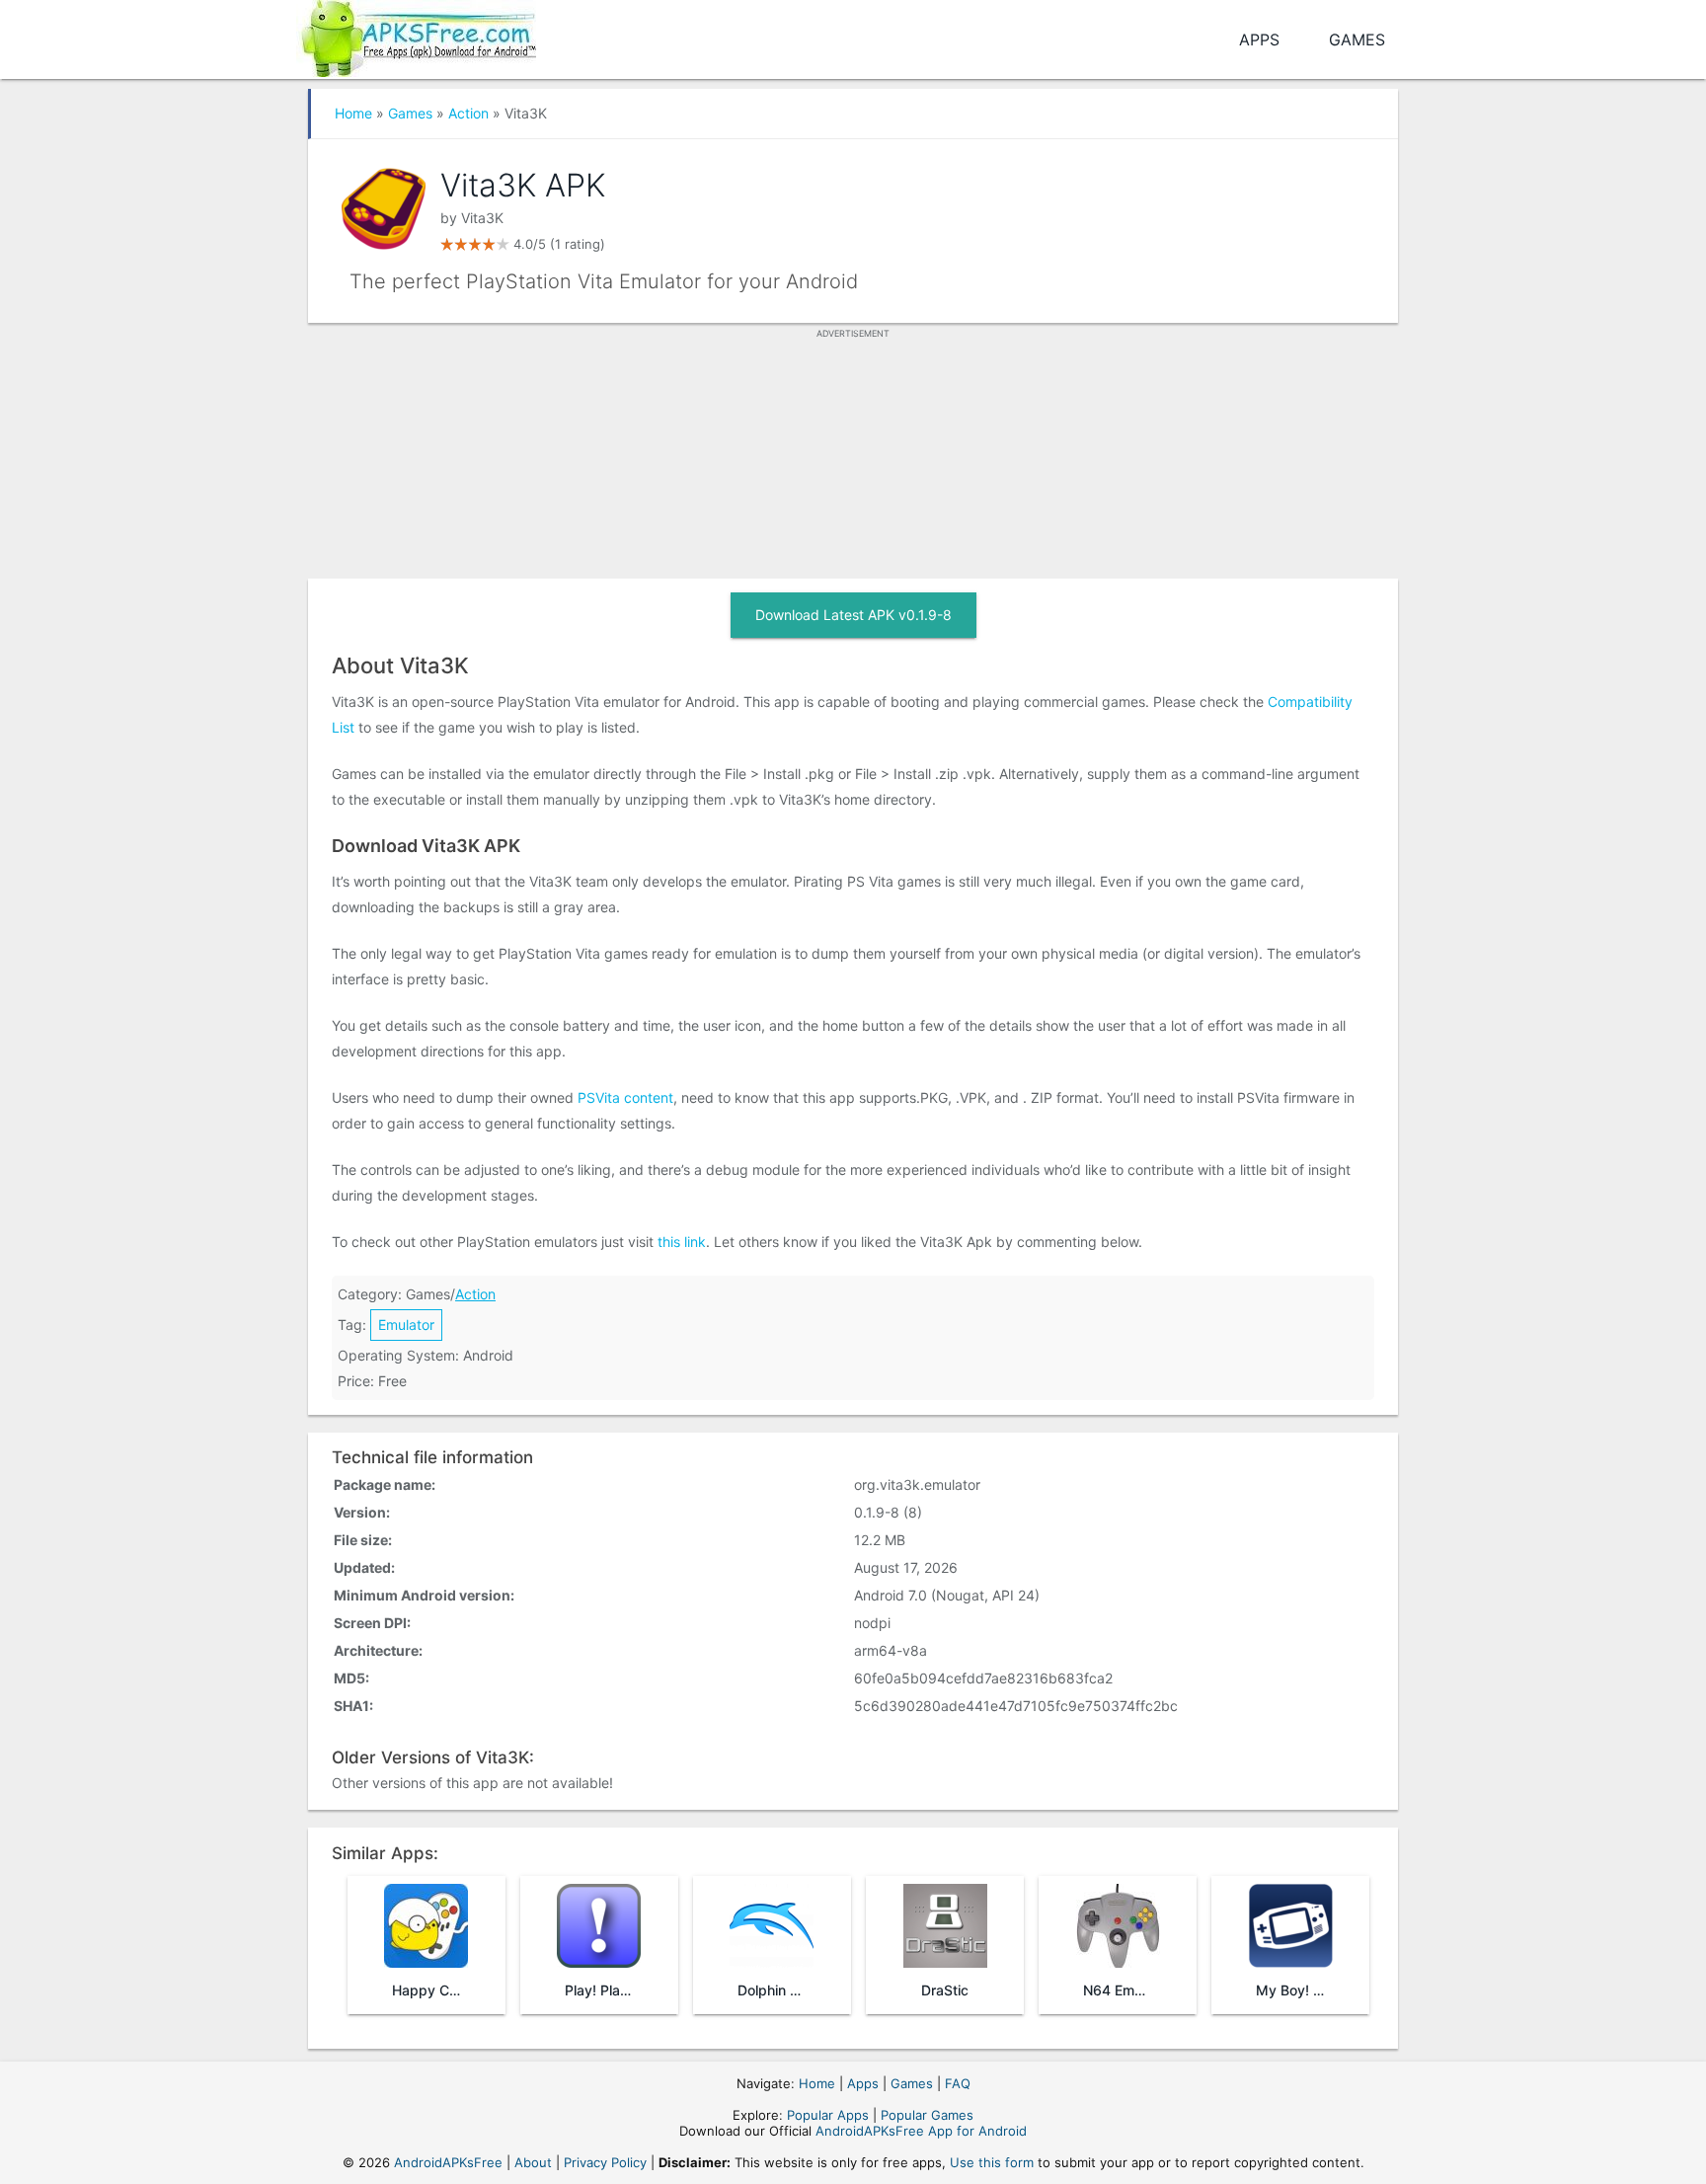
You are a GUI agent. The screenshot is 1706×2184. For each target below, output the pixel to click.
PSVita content (625, 1097)
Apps (1259, 39)
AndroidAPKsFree (448, 2162)
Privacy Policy (605, 2162)
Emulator (406, 1325)
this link (682, 1242)
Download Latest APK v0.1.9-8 (853, 615)
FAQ (958, 2083)
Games (1357, 39)
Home (353, 113)
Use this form (992, 2162)
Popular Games (927, 2115)
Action (468, 113)
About (533, 2162)
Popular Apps (828, 2115)
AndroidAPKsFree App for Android (921, 2131)
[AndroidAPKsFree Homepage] (416, 35)
